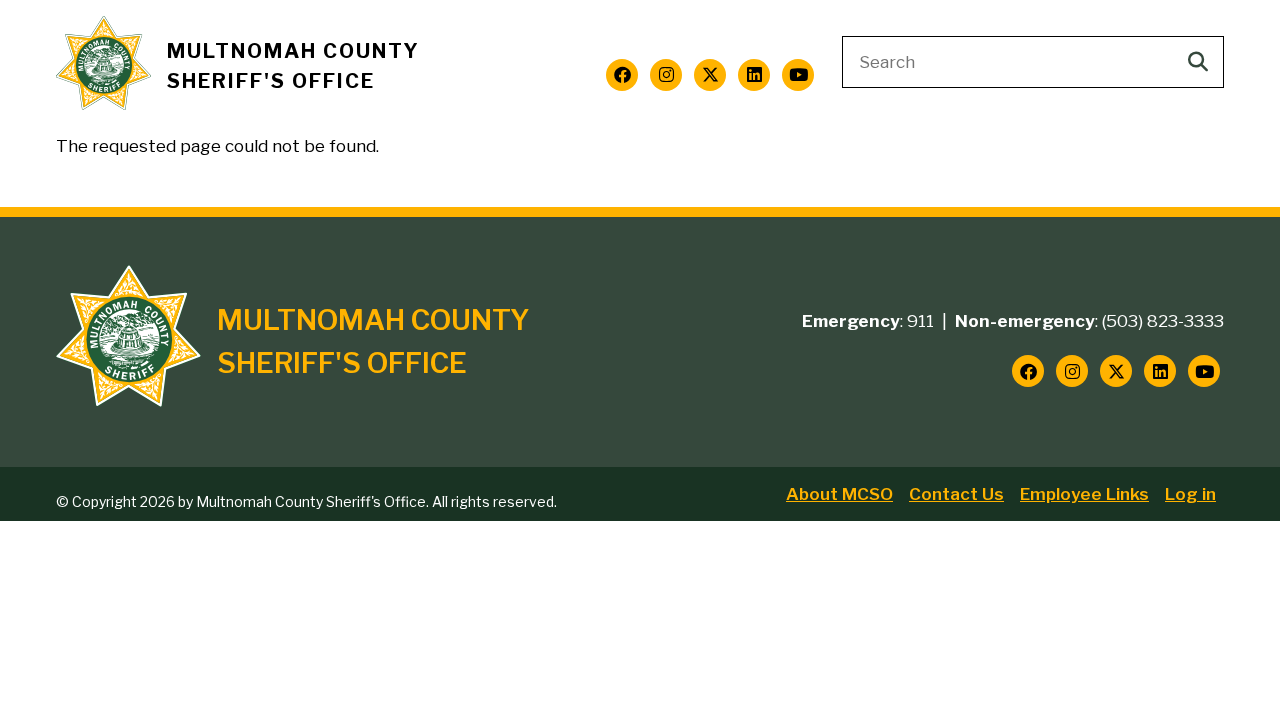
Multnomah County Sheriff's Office (293, 66)
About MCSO (839, 494)
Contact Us (956, 494)
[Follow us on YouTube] (798, 75)
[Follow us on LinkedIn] (754, 75)
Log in (1190, 494)
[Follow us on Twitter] (710, 75)
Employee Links (1084, 494)
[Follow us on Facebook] (622, 75)
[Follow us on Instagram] (666, 75)
